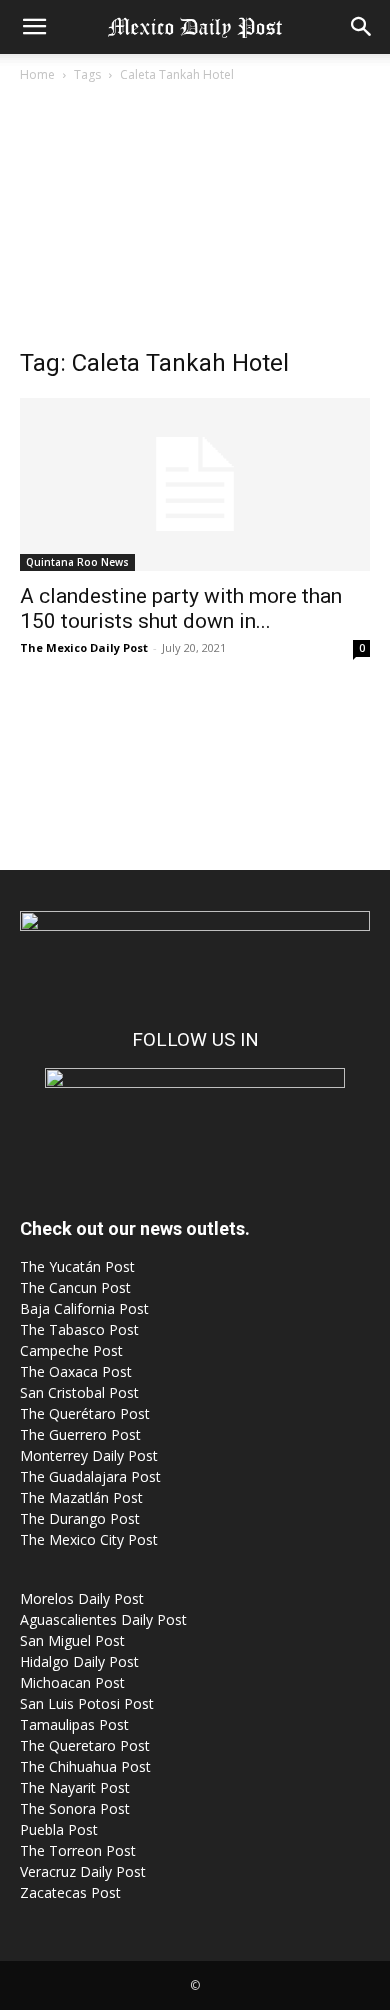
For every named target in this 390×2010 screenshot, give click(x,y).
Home (37, 74)
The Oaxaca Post (76, 1371)
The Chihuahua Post (85, 1766)
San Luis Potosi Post (87, 1703)
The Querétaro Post (85, 1413)
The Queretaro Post (85, 1745)
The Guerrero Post (80, 1434)
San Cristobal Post (79, 1392)
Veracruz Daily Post (83, 1871)
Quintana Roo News (77, 562)
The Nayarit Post (75, 1787)
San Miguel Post (72, 1640)
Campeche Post (71, 1350)
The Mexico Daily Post (84, 647)
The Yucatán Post (77, 1266)
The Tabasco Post (79, 1329)
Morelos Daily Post (82, 1598)
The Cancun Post (75, 1287)
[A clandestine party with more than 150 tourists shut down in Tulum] (195, 484)
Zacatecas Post (70, 1892)
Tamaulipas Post (74, 1724)
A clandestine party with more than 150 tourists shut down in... (181, 608)
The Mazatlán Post (81, 1497)
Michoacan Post (72, 1682)
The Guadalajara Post (90, 1476)
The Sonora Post (75, 1808)
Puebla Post (59, 1829)
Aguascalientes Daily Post (103, 1619)
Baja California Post (84, 1308)
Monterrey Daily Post (89, 1455)
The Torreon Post (78, 1850)
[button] (34, 27)
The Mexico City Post (89, 1539)
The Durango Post (80, 1518)
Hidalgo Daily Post (79, 1661)
